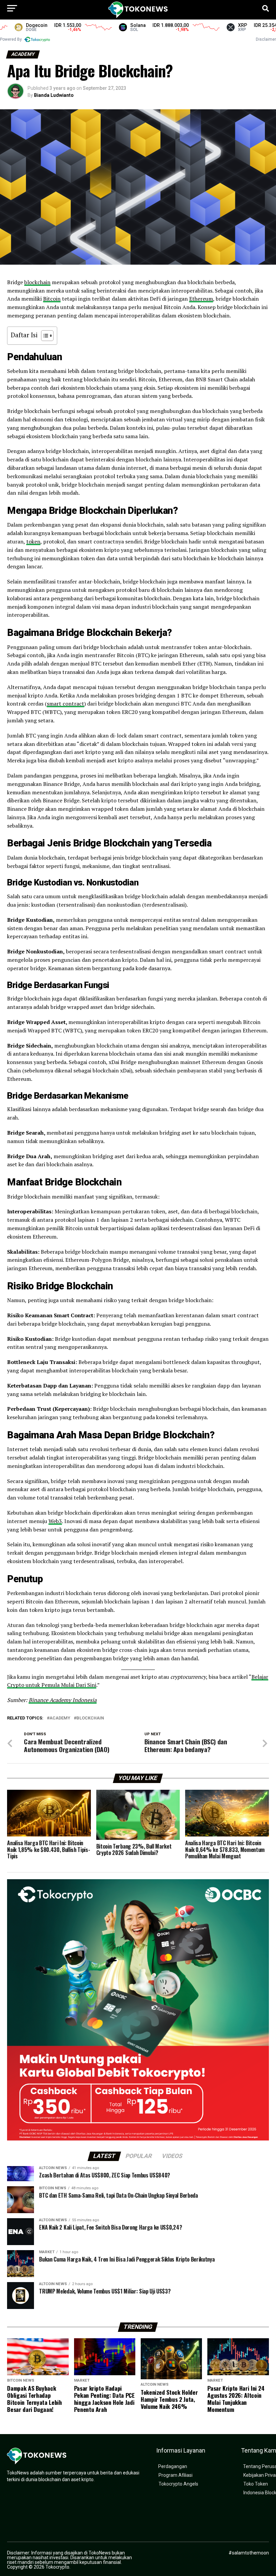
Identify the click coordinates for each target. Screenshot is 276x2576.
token (33, 541)
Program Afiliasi (176, 2475)
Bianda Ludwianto (54, 95)
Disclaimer (266, 39)
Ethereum (201, 299)
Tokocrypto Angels (178, 2484)
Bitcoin (52, 299)
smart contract (65, 704)
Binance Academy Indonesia (63, 1700)
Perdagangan (173, 2467)
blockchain (37, 282)
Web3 (55, 1521)
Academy (60, 1718)
